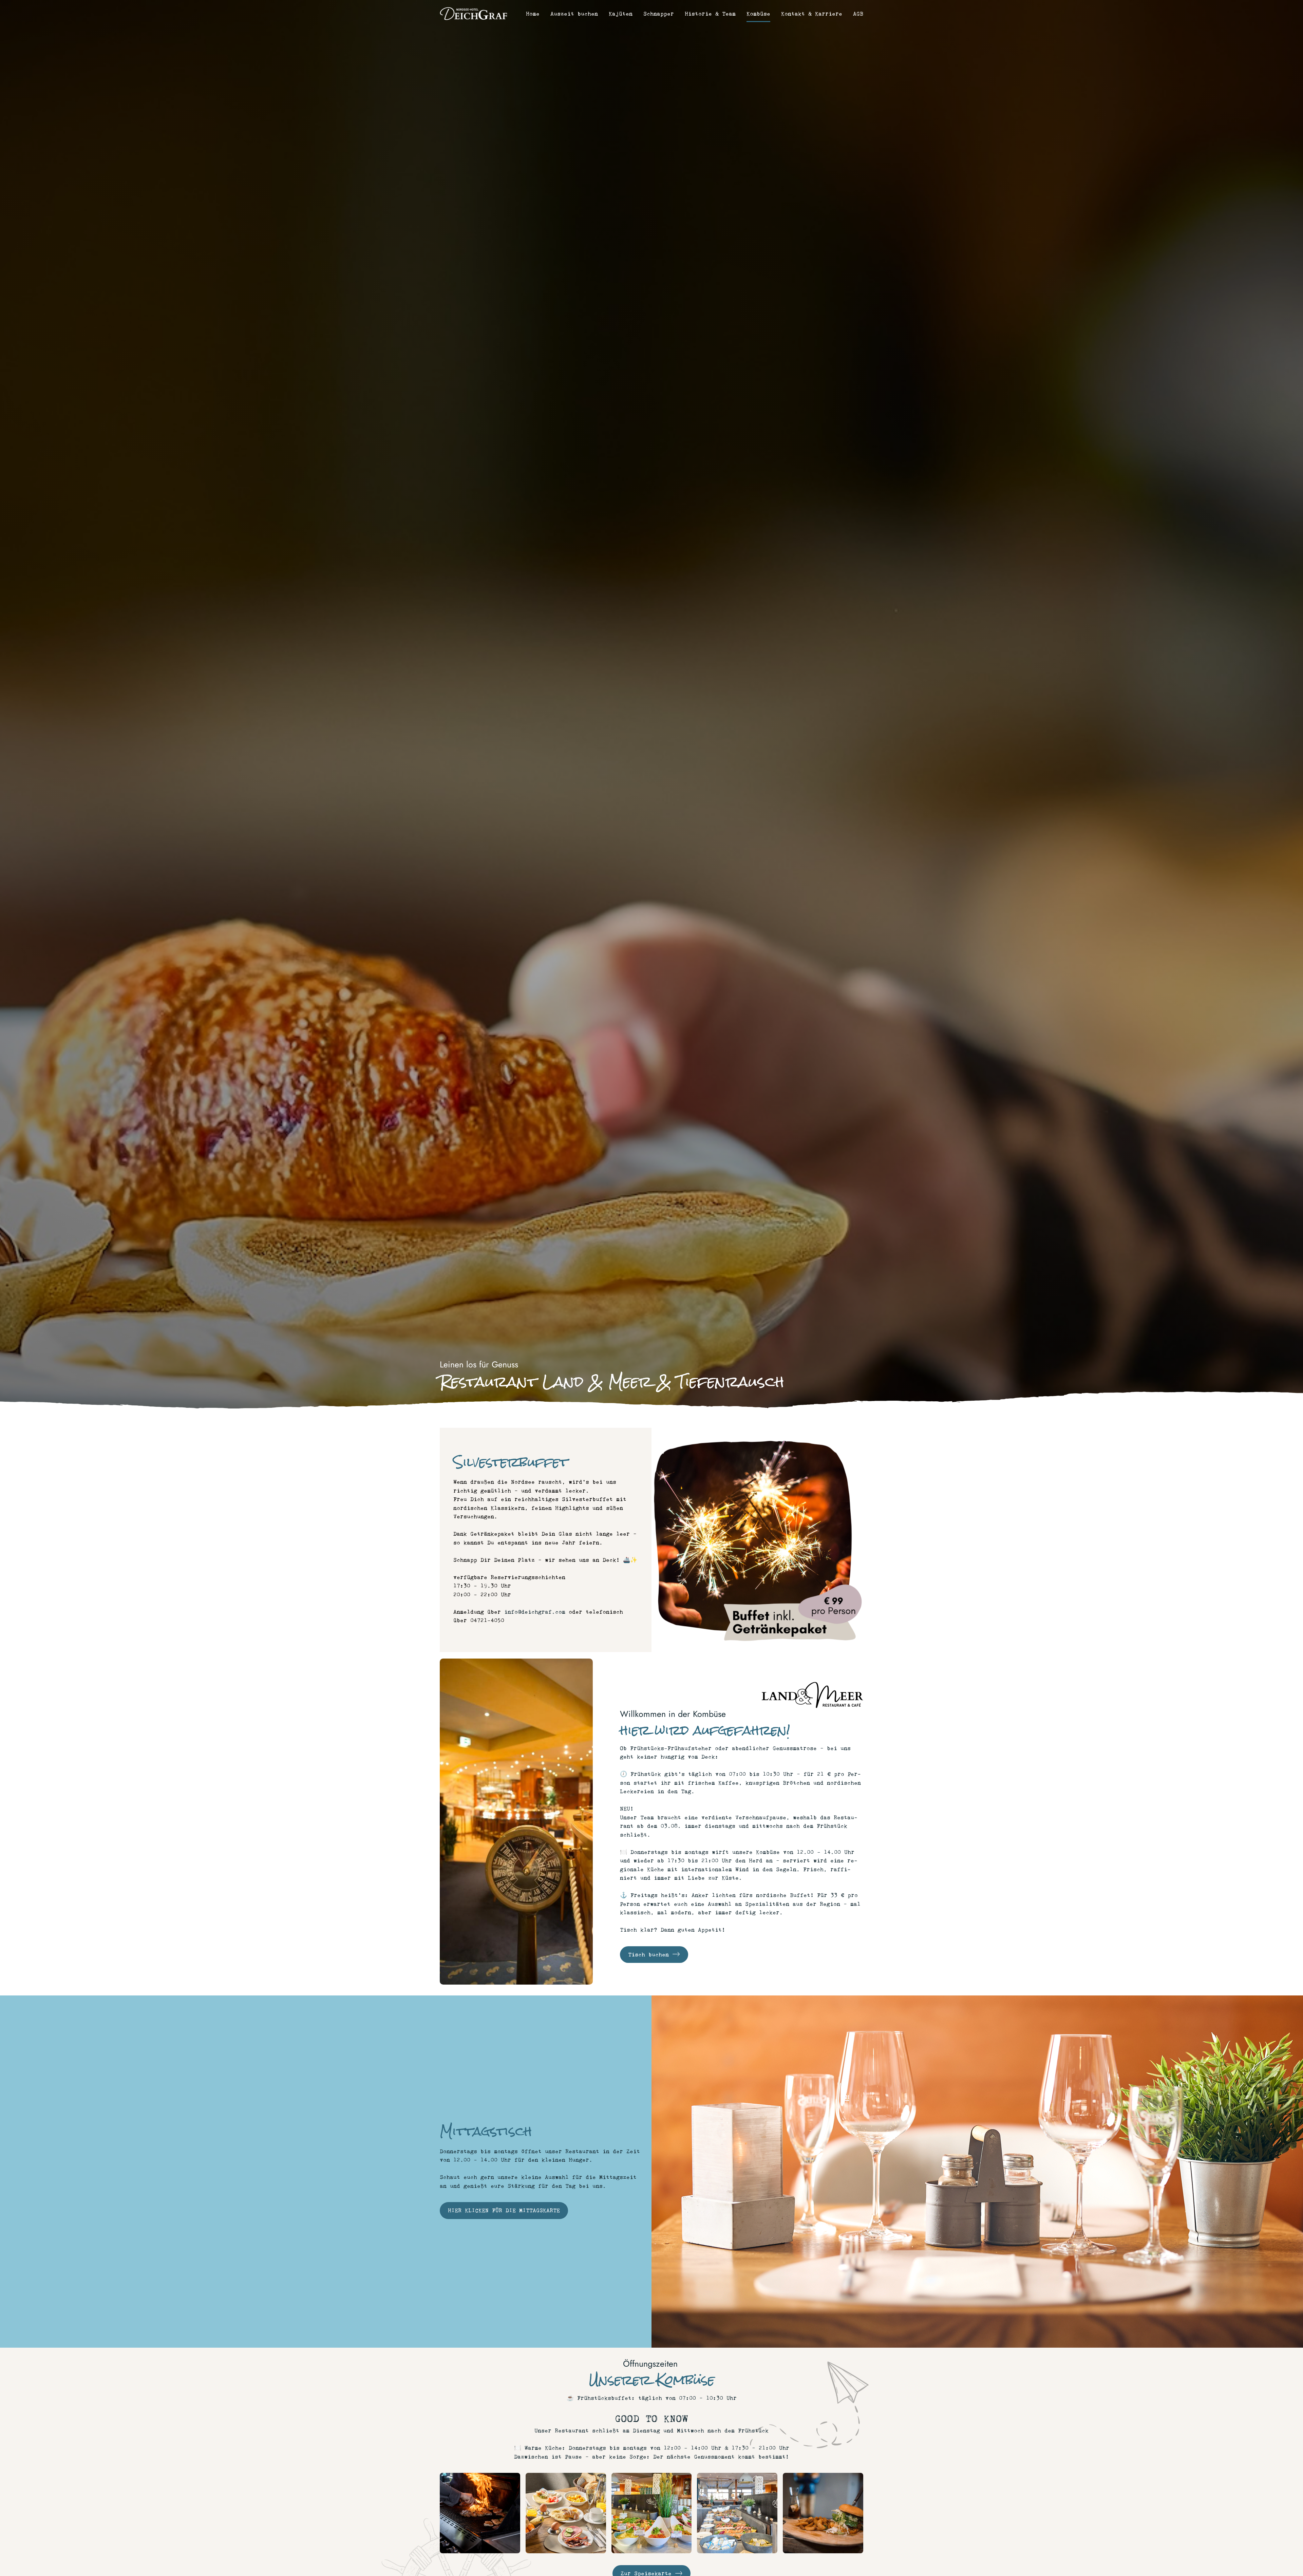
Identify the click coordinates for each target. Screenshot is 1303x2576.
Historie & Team (710, 14)
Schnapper (659, 14)
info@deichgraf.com (535, 1612)
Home (533, 14)
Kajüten (621, 14)
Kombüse (758, 14)
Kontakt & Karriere (812, 14)
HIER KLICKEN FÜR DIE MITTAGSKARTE (504, 2210)
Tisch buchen (650, 1955)
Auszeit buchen (574, 14)
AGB (858, 14)
